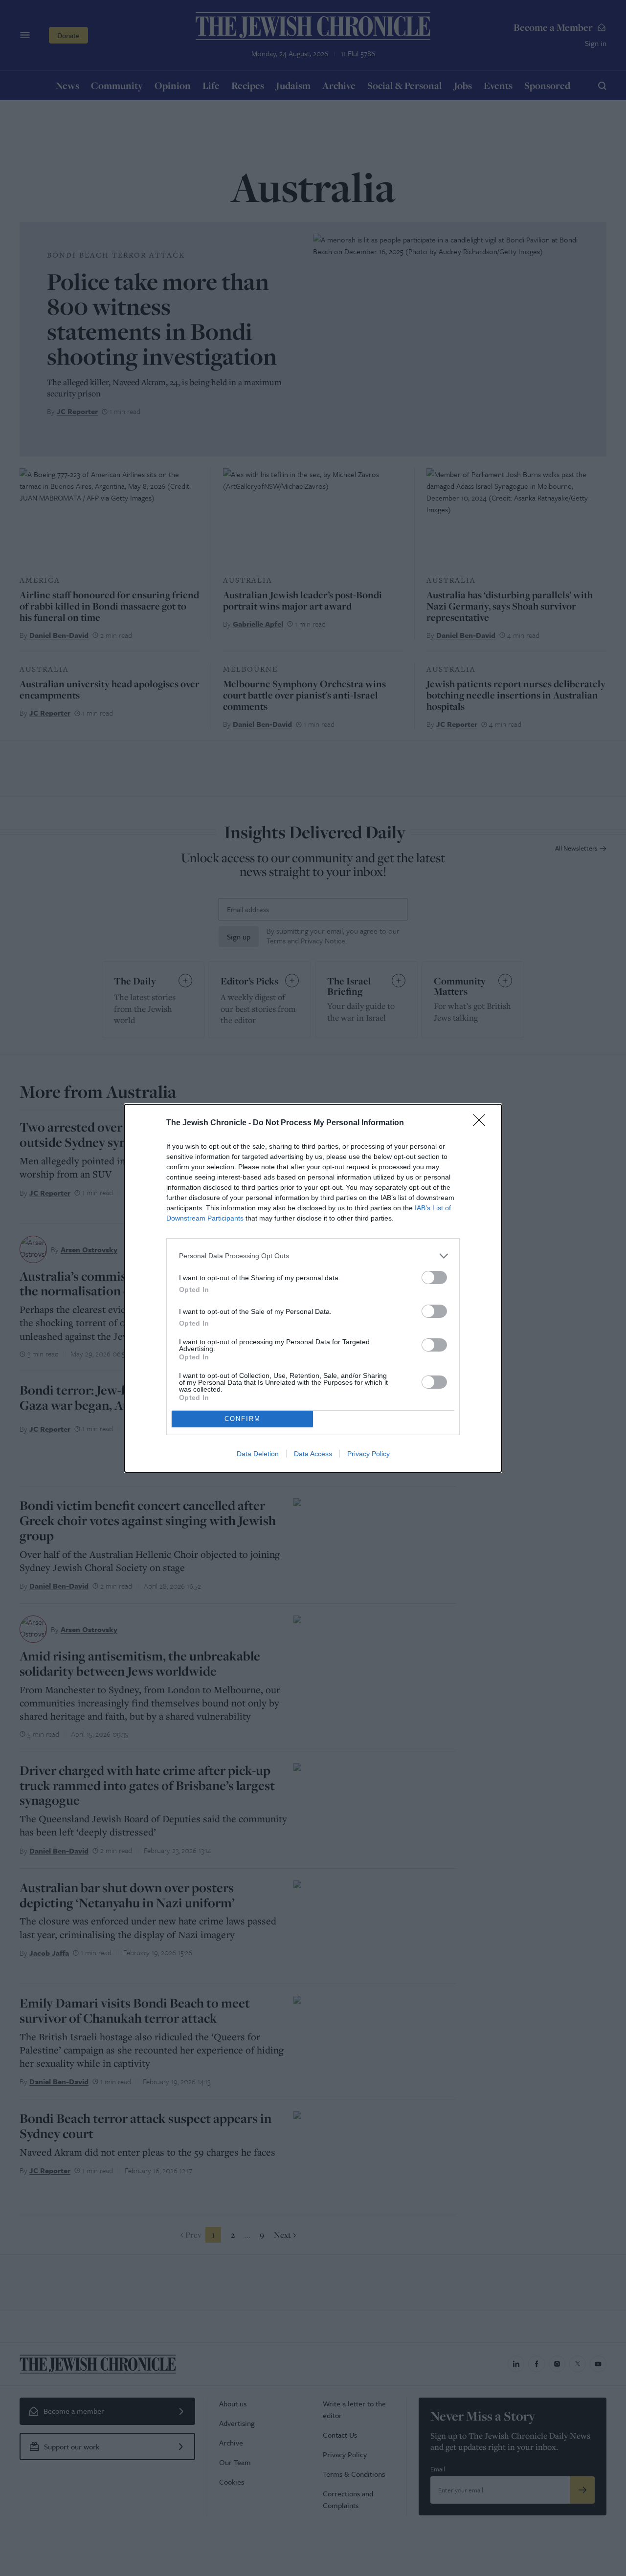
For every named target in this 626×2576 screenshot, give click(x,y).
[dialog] (313, 1288)
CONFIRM (243, 1419)
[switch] (434, 1277)
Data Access (313, 1454)
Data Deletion (258, 1454)
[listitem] (313, 1256)
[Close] (482, 1123)
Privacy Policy (369, 1454)
